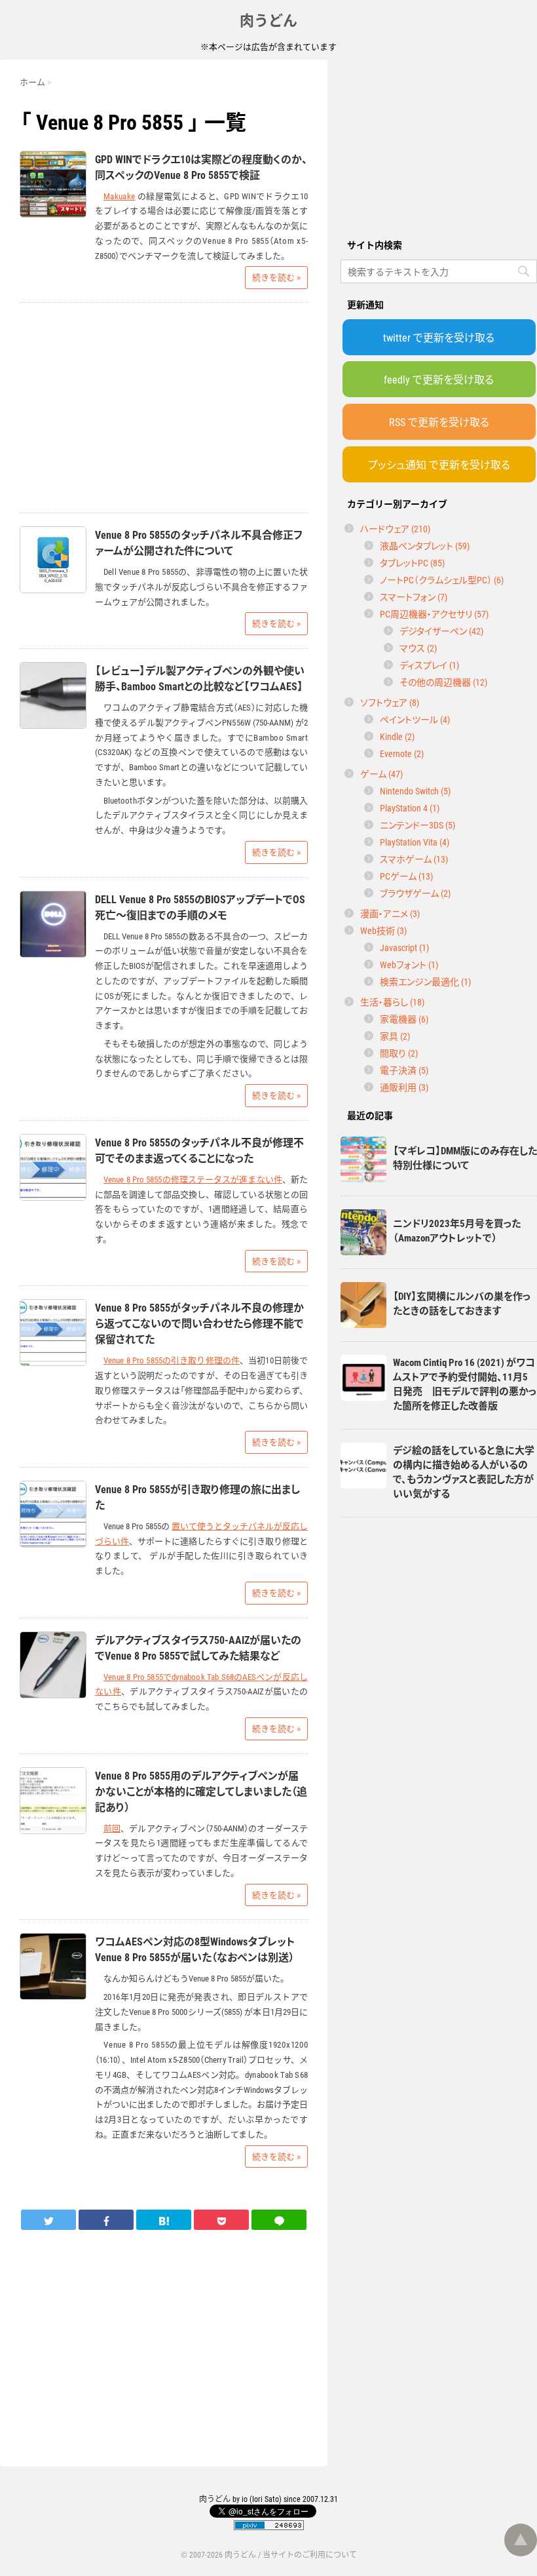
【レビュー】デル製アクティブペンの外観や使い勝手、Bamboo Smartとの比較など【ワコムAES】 (200, 678)
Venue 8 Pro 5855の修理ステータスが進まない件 (193, 1179)
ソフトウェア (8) (390, 702)
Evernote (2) (402, 753)
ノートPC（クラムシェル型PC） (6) (442, 579)
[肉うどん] (164, 2219)
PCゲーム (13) (406, 876)
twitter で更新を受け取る (439, 337)
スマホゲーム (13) (414, 859)
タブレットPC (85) (412, 562)
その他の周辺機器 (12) (443, 682)
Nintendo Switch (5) (415, 790)
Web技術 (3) (383, 930)
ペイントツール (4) (415, 719)
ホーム (32, 82)
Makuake (119, 196)
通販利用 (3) (404, 1087)
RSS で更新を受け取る (439, 421)
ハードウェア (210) (395, 528)
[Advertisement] (439, 142)
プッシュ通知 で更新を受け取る (439, 464)
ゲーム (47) (381, 773)
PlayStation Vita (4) (415, 842)
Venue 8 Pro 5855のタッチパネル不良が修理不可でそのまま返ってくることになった (199, 1150)
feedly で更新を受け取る (439, 379)
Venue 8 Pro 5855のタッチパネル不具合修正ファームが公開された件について (199, 542)
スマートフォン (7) (414, 596)
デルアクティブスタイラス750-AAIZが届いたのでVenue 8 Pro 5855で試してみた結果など (198, 1647)
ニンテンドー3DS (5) (417, 825)
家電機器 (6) (404, 1019)
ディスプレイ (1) (429, 665)
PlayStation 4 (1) (410, 808)
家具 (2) (395, 1036)
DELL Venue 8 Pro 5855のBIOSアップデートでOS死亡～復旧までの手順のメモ (200, 907)
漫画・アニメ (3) (390, 913)
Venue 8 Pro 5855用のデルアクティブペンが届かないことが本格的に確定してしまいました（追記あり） (201, 1791)
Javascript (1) (404, 947)
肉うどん (268, 19)
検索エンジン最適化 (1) (425, 981)
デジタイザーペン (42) (441, 631)
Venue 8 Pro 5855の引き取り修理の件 (172, 1360)
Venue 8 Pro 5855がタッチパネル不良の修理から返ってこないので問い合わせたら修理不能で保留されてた (199, 1323)
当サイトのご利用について (310, 2554)
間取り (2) (399, 1053)
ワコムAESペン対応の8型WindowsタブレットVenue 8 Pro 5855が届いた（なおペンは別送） (195, 1949)
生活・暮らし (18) (392, 1002)
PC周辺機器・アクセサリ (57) (434, 614)
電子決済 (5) (404, 1070)
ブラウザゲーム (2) (415, 893)
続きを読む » (276, 277)
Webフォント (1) (409, 964)
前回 (112, 1828)
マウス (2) (418, 648)
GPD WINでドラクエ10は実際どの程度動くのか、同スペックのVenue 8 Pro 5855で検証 (201, 166)
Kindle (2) (397, 736)
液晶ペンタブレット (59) (425, 545)
